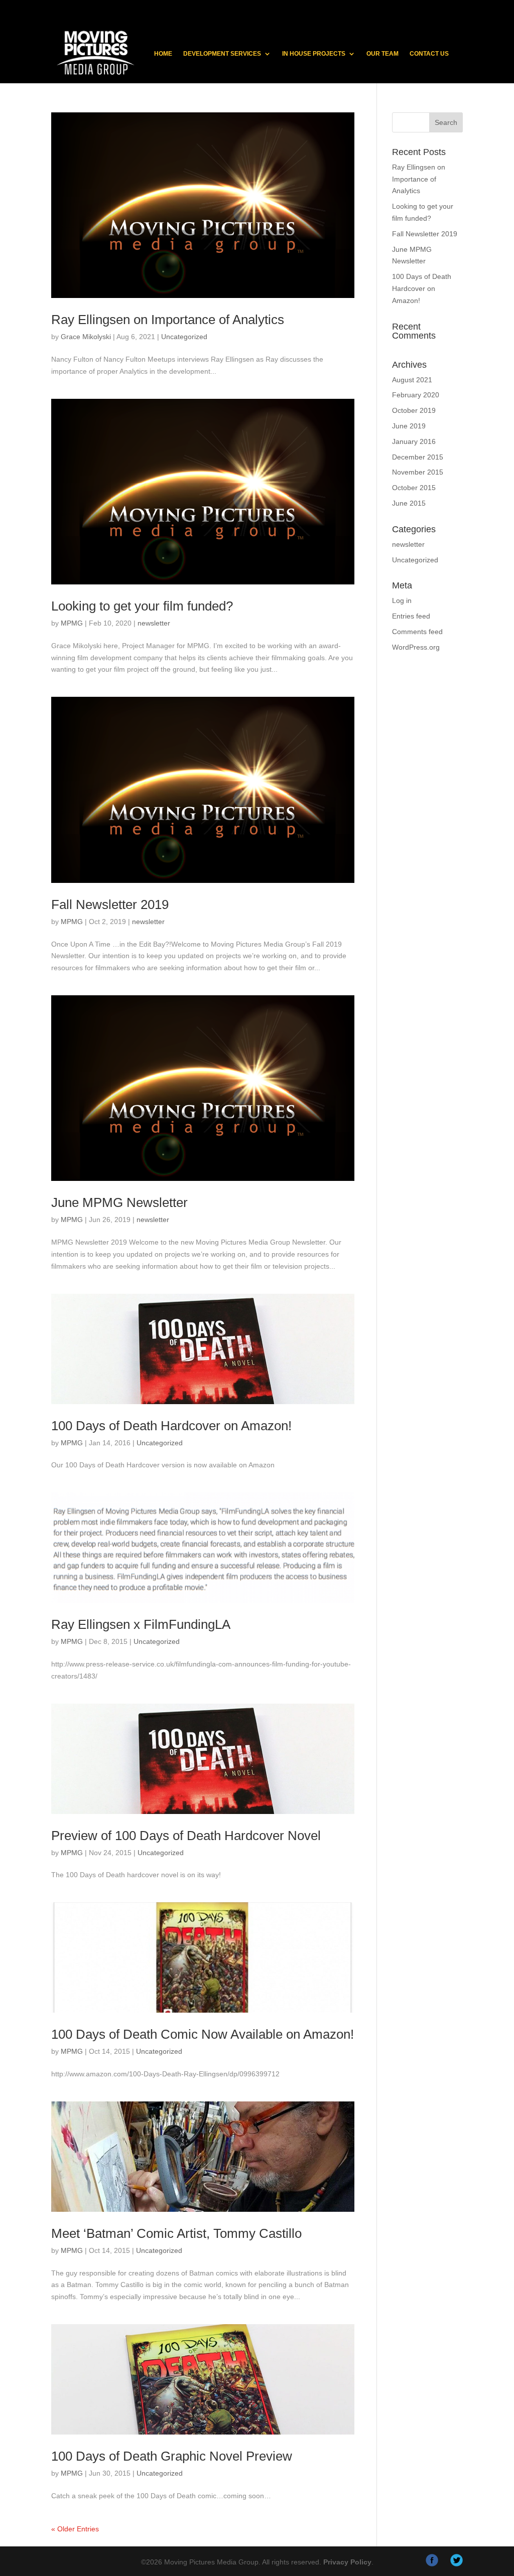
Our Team (382, 54)
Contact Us (429, 54)
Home (163, 54)
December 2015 (418, 457)
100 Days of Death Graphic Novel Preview (172, 2456)
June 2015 (409, 503)
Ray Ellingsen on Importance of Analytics (168, 320)
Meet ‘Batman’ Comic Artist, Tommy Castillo (176, 2233)
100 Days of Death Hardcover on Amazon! (171, 1426)
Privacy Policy (347, 2562)
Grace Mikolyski (86, 337)
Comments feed (417, 632)
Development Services (222, 54)
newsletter (154, 623)
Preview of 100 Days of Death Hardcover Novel (186, 1836)
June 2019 (409, 426)
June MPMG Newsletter (119, 1202)
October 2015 (414, 488)
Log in (402, 600)
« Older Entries (75, 2529)
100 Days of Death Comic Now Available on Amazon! (203, 2034)
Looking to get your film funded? (142, 606)
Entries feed (411, 616)
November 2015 (418, 472)
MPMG (72, 623)
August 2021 (412, 380)
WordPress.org (416, 647)
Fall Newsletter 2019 (110, 904)
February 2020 (416, 395)
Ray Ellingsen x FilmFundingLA (141, 1624)
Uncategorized (184, 337)
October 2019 (414, 410)
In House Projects (314, 54)
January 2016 (414, 441)
